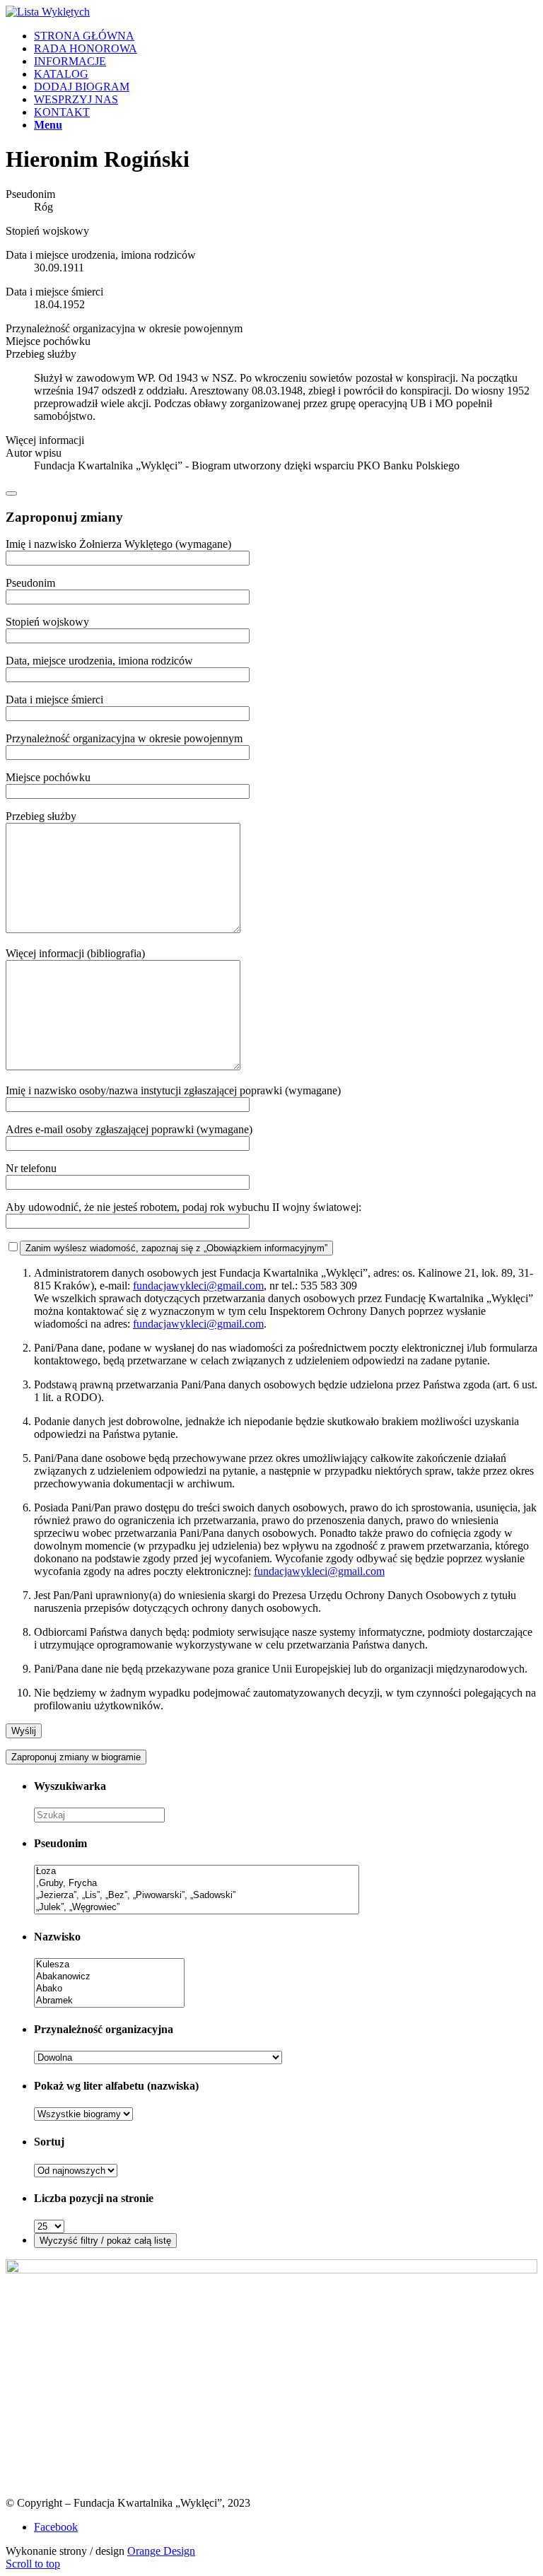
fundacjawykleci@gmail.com (198, 1286)
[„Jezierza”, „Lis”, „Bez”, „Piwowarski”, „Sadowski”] (197, 1896)
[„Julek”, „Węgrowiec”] (197, 1908)
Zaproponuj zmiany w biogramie (76, 1757)
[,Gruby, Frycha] (197, 1884)
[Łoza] (197, 1872)
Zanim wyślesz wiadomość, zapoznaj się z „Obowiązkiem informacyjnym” (176, 1248)
